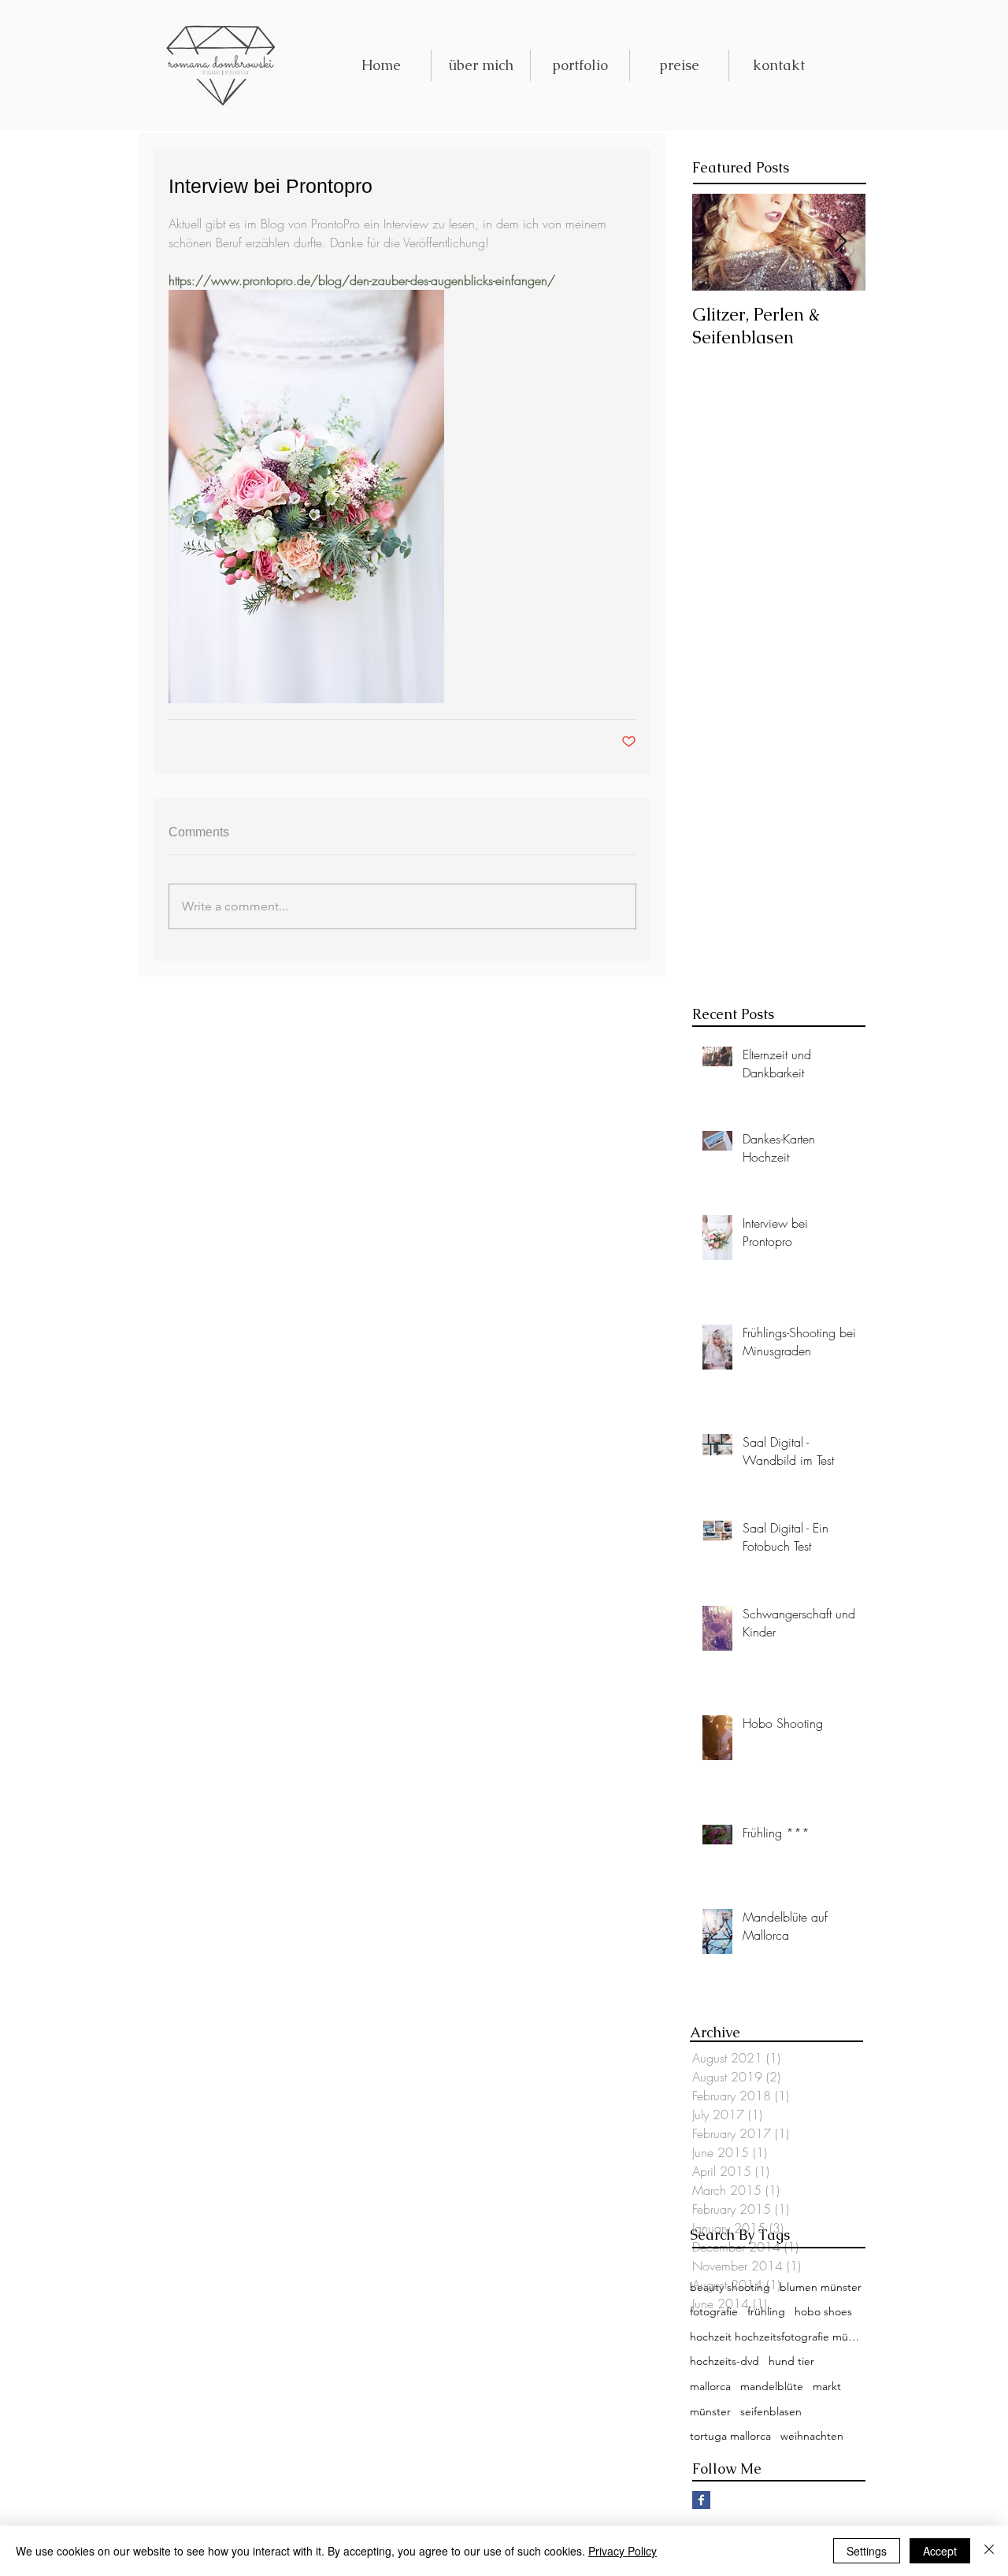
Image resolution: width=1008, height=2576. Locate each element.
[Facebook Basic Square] (701, 2500)
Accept (940, 2551)
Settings (867, 2551)
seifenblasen (771, 2411)
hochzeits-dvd (724, 2361)
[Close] (989, 2551)
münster (710, 2411)
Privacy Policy (623, 2551)
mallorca (710, 2386)
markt (827, 2386)
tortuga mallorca (730, 2436)
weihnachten (812, 2436)
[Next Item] (840, 242)
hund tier (791, 2361)
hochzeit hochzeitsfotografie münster (776, 2337)
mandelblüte (772, 2386)
